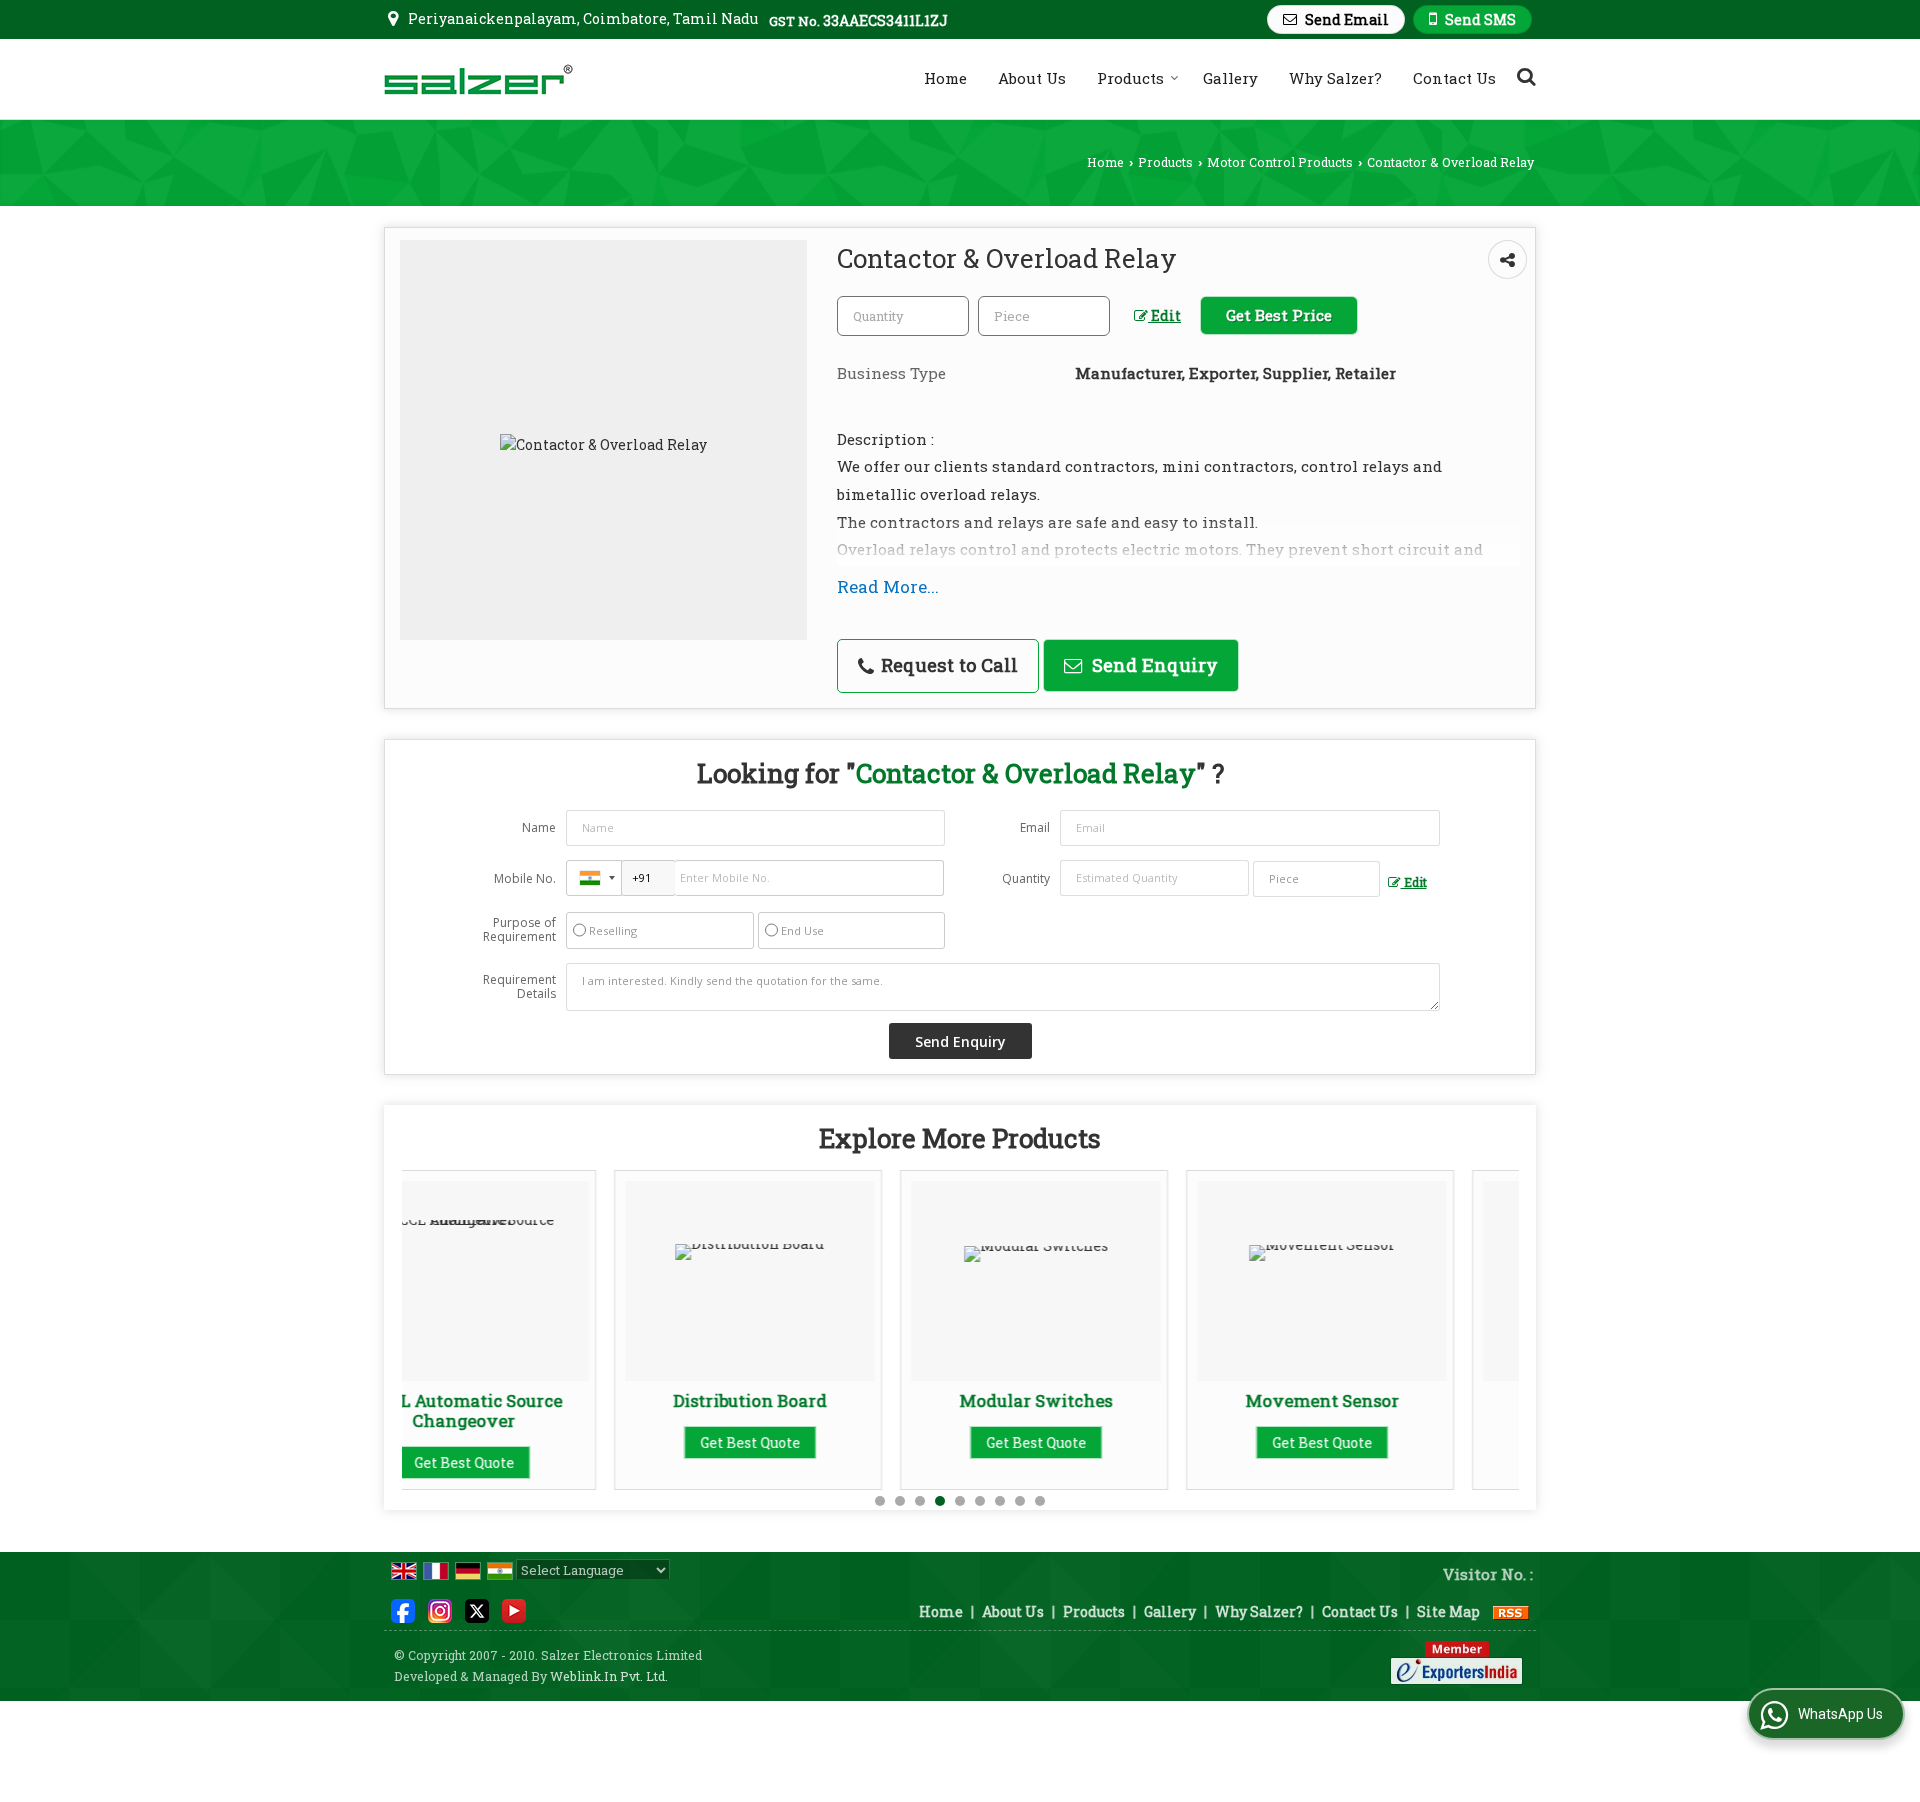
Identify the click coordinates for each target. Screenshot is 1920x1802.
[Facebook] (403, 1609)
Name (539, 827)
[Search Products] (1523, 76)
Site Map (1448, 1611)
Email (1035, 827)
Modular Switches (827, 1400)
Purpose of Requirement (519, 930)
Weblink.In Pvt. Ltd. (609, 1676)
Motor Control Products (1280, 162)
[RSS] (1511, 1611)
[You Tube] (514, 1609)
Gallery (1230, 78)
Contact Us (1454, 78)
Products (1130, 78)
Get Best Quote (541, 1442)
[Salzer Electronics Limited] (478, 79)
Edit (1164, 315)
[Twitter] (477, 1609)
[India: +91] (594, 878)
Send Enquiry (1152, 665)
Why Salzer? (1335, 78)
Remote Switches (1399, 1400)
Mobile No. (525, 878)
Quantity (1026, 878)
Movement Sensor (1113, 1400)
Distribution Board (541, 1400)
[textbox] (1044, 316)
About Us (1032, 78)
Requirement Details (519, 987)
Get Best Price (1279, 315)
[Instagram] (440, 1609)
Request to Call (947, 665)
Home (945, 78)
